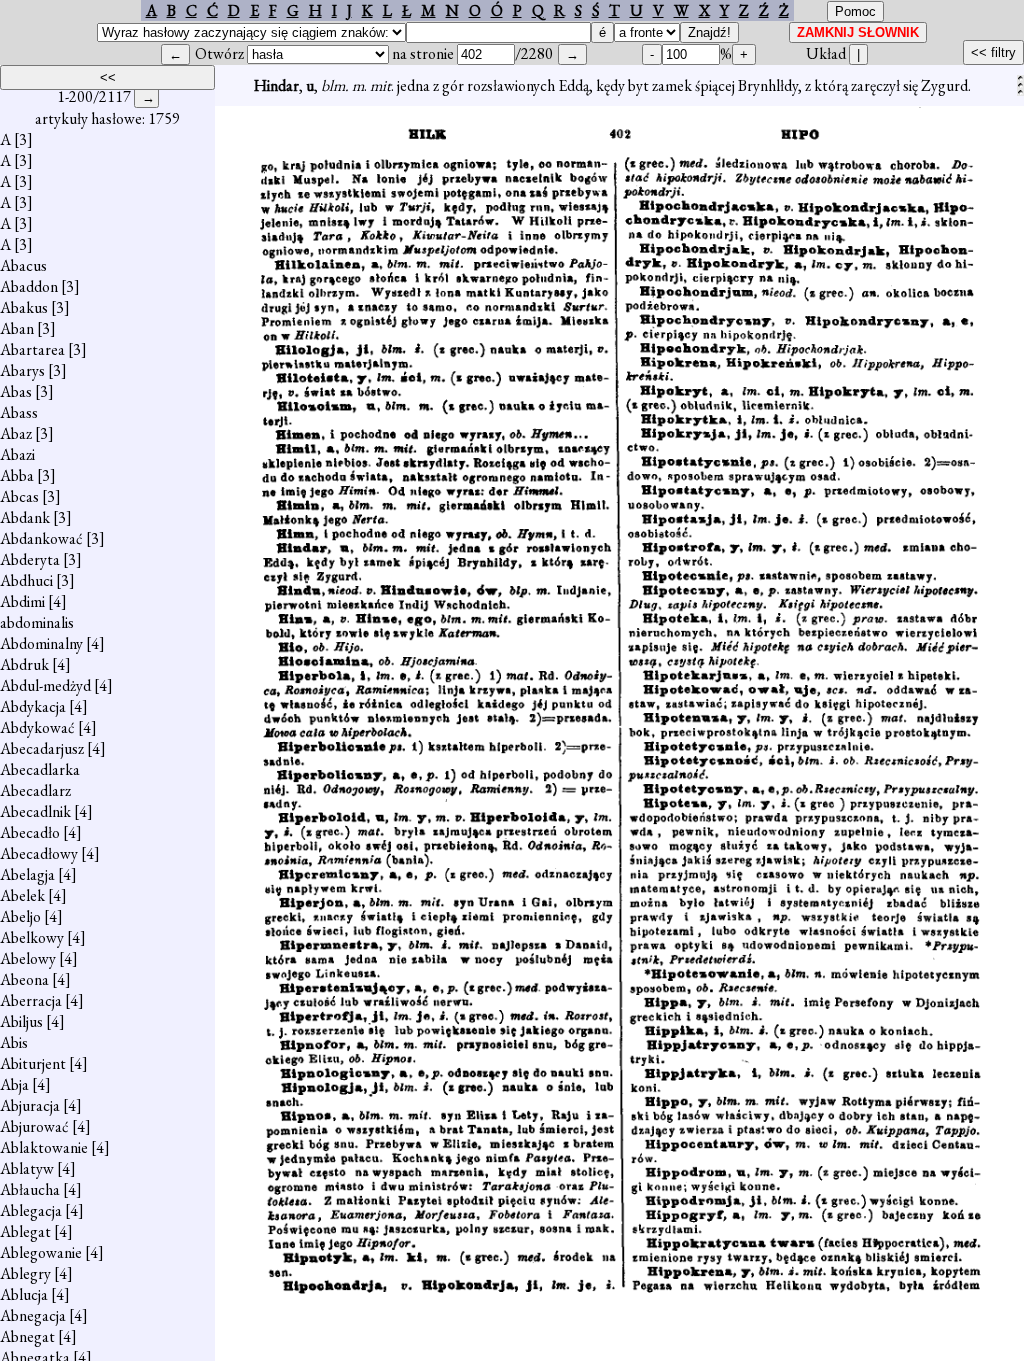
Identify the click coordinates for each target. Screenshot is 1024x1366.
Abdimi (22, 601)
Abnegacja (33, 1315)
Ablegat (25, 1231)
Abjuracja (30, 1105)
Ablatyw (27, 1168)
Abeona (24, 979)
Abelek (22, 895)
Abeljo (20, 916)
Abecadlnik (35, 811)
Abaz (16, 433)
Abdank (25, 517)
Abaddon (29, 286)
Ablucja (24, 1294)
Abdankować (41, 538)
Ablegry (25, 1273)
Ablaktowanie (44, 1147)
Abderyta (30, 559)
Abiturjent (33, 1063)
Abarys (22, 370)
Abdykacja (33, 706)
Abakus (24, 307)
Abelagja (27, 874)
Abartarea (32, 349)
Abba (17, 475)
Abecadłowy (39, 853)
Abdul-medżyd (45, 685)
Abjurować (34, 1126)
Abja (14, 1084)
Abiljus (21, 1021)
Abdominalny (41, 643)
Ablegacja (31, 1210)
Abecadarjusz (42, 748)
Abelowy (28, 958)
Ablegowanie (41, 1252)
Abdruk (24, 664)
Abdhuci (26, 580)
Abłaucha (30, 1189)
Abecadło (30, 832)
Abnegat (27, 1336)
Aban (17, 328)
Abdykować (37, 727)
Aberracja (31, 1000)
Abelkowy (32, 937)
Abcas (19, 496)
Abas (16, 391)
